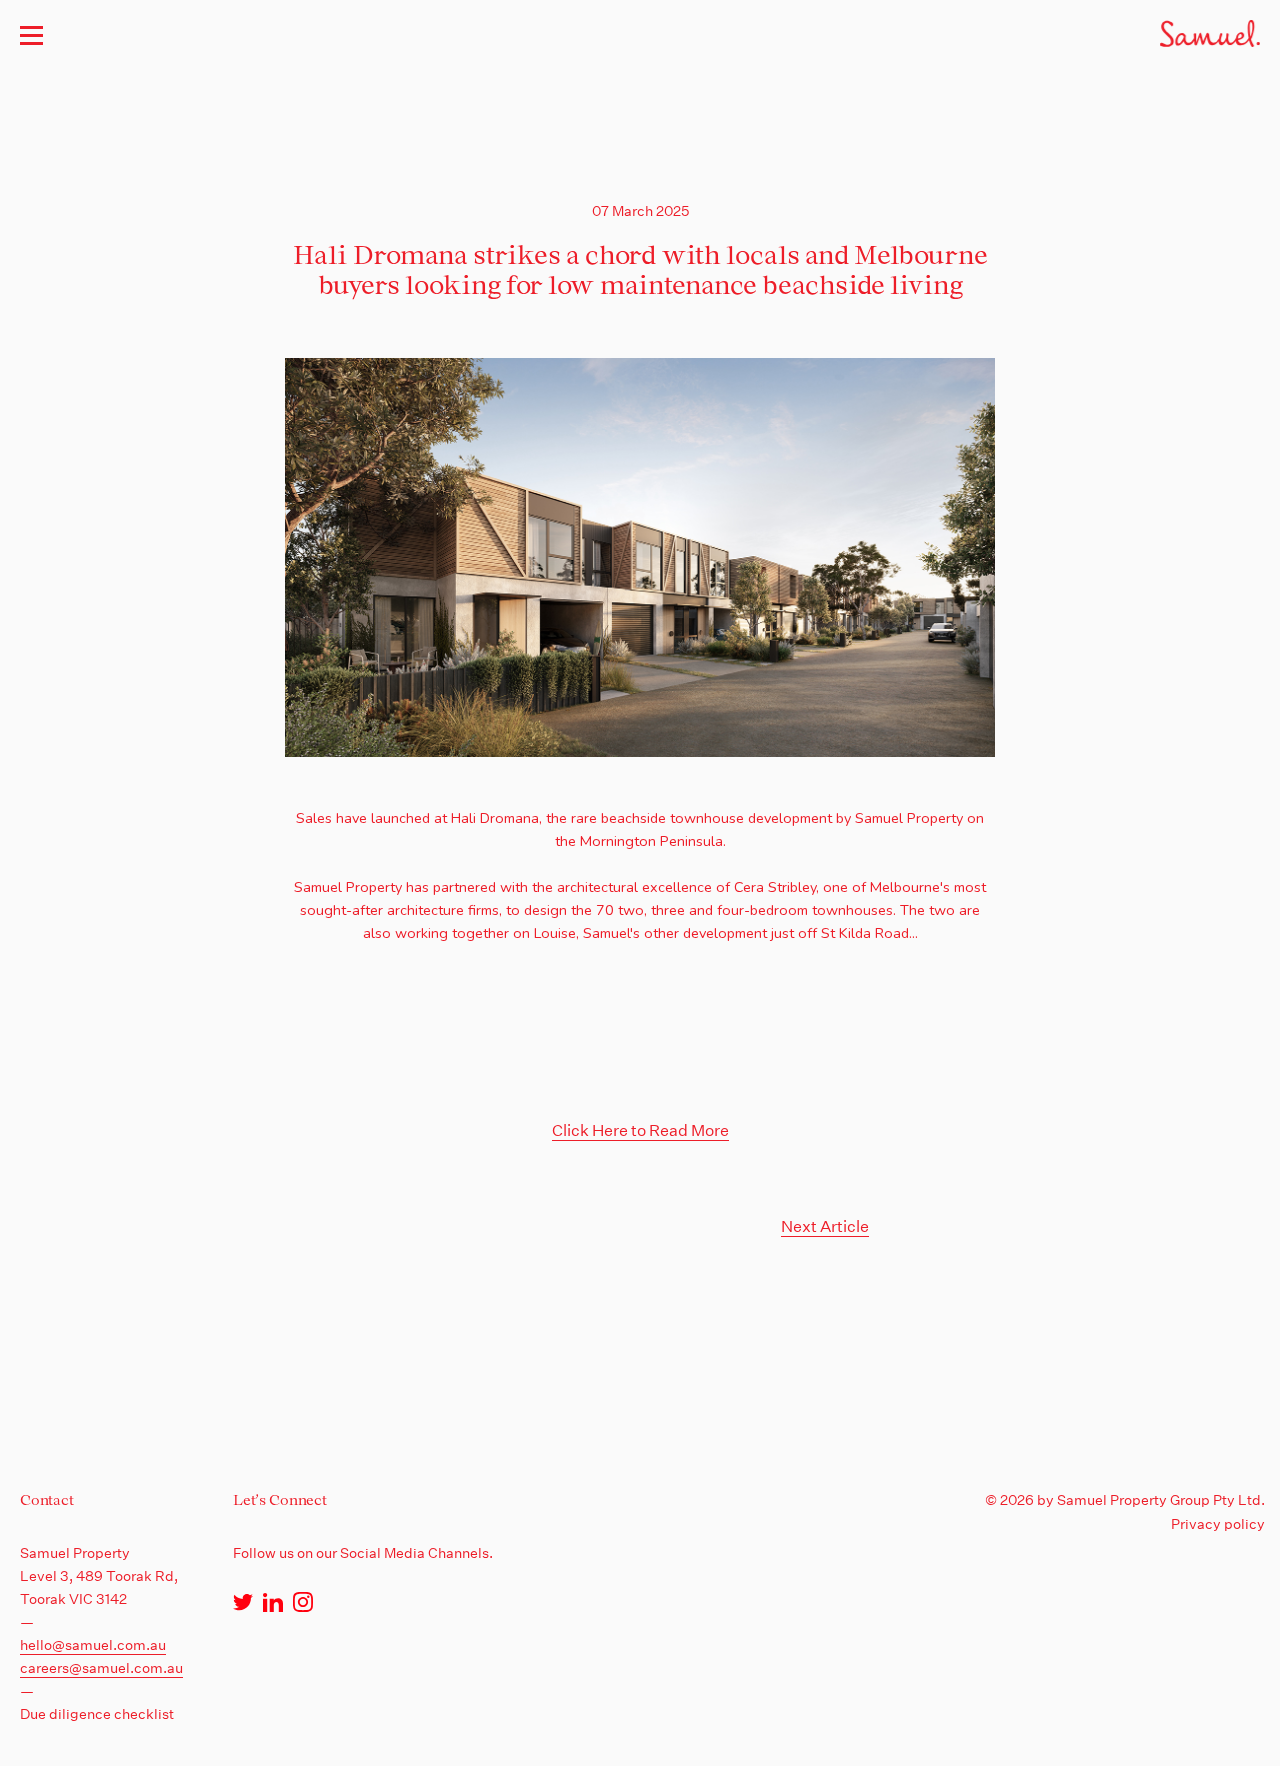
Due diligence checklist (97, 1714)
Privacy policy (1218, 1524)
